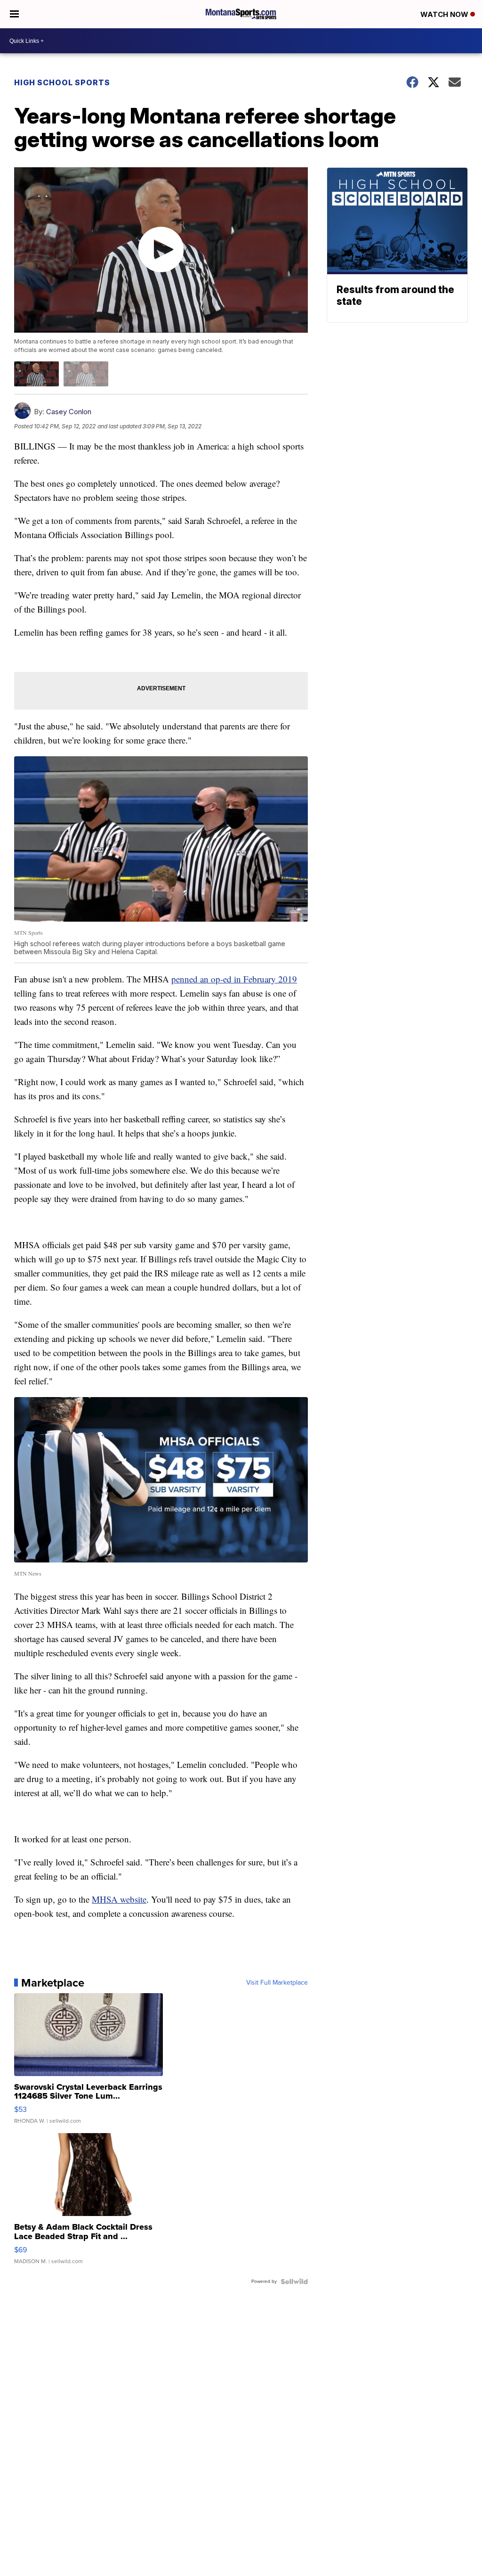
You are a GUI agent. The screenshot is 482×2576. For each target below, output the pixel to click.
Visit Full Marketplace (277, 1983)
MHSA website (119, 1899)
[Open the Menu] (14, 14)
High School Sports (62, 82)
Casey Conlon (69, 412)
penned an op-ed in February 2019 (234, 979)
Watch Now (445, 14)
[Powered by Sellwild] (294, 2282)
